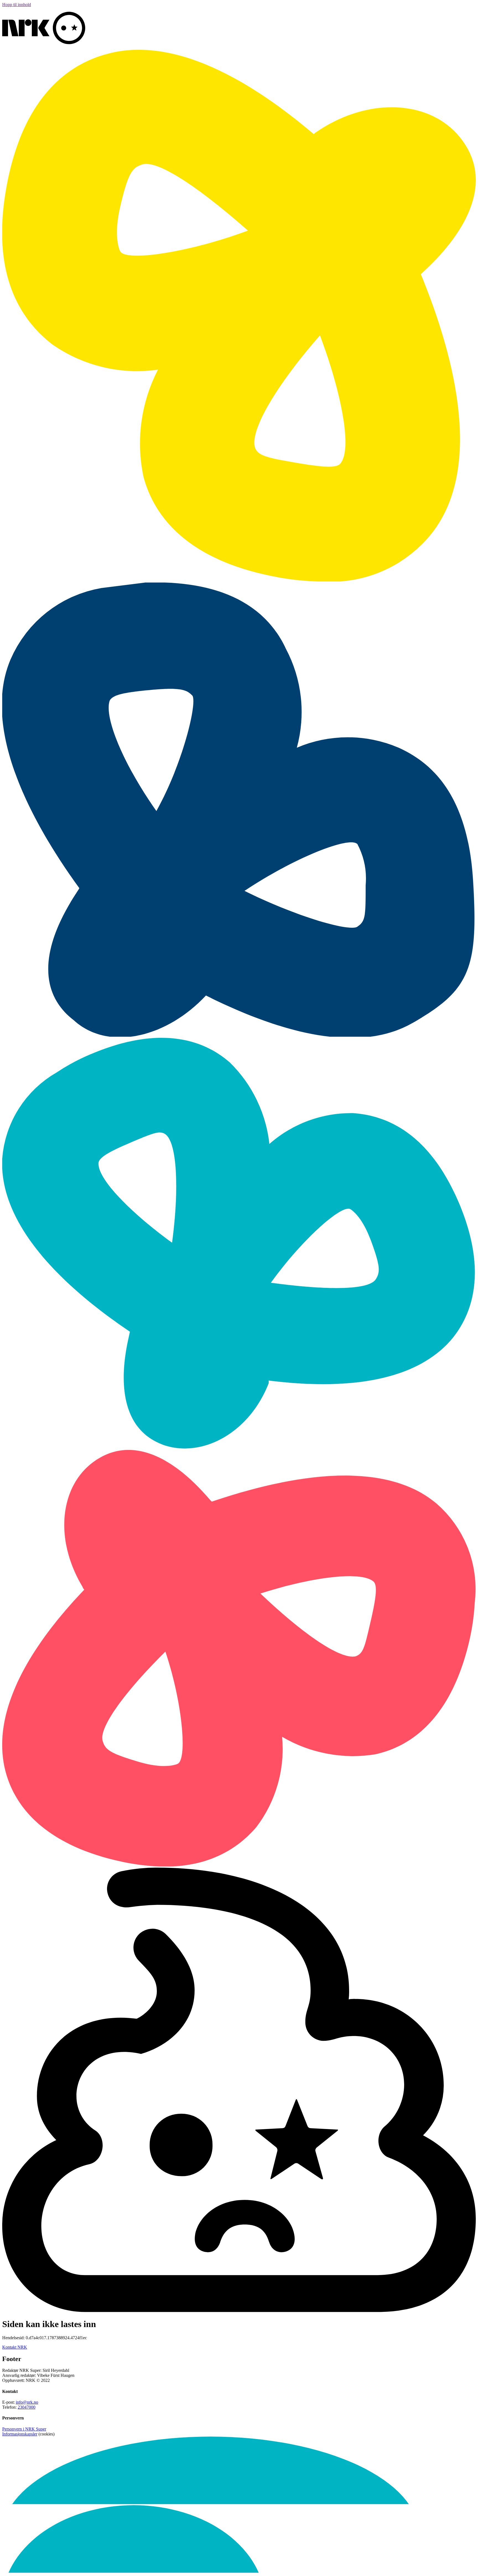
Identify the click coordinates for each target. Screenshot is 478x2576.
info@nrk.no (27, 2402)
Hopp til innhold (17, 5)
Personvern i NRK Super (24, 2429)
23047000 (27, 2407)
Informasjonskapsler (20, 2434)
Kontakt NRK (15, 2347)
